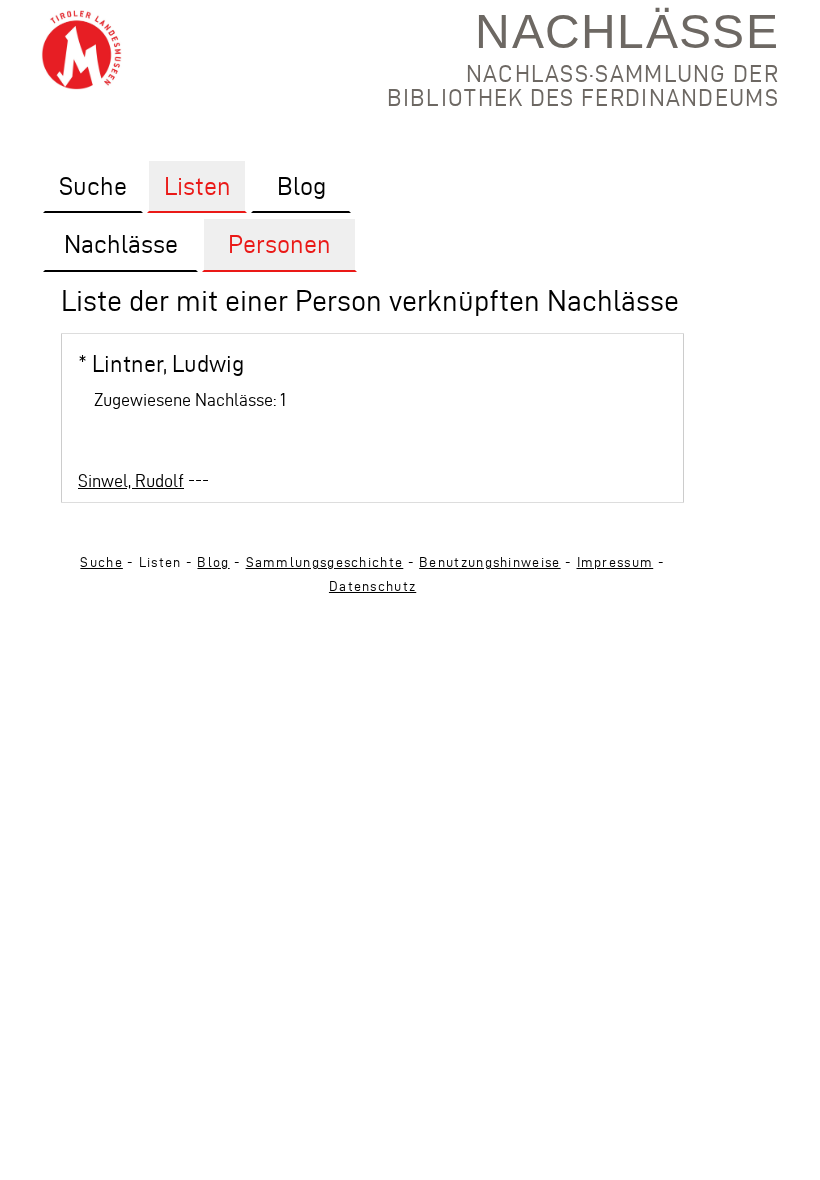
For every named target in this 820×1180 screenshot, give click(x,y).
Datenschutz (372, 586)
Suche (101, 562)
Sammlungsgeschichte (325, 562)
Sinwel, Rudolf (131, 480)
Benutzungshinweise (489, 562)
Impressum (615, 562)
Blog (213, 562)
